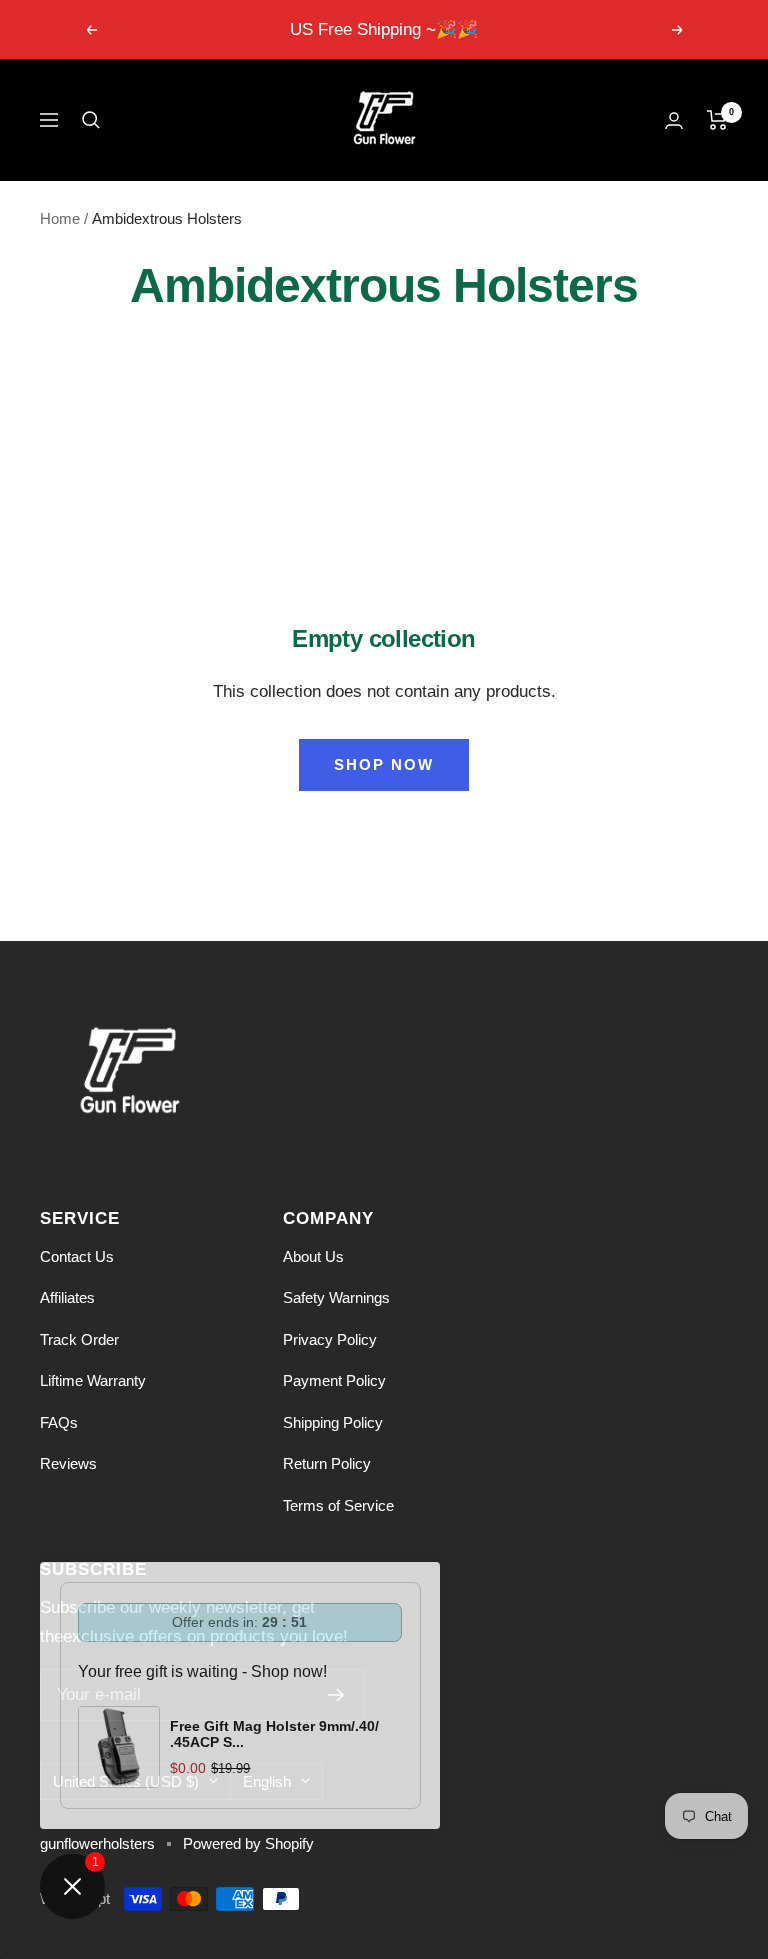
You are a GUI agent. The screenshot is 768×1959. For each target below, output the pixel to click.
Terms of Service (338, 1505)
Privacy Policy (330, 1339)
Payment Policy (334, 1380)
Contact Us (77, 1256)
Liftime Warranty (93, 1380)
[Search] (91, 120)
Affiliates (67, 1297)
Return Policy (327, 1463)
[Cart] (717, 120)
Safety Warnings (336, 1297)
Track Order (79, 1339)
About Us (313, 1256)
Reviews (68, 1463)
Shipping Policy (333, 1422)
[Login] (674, 120)
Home (60, 218)
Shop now (384, 764)
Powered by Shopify (248, 1843)
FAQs (59, 1422)
